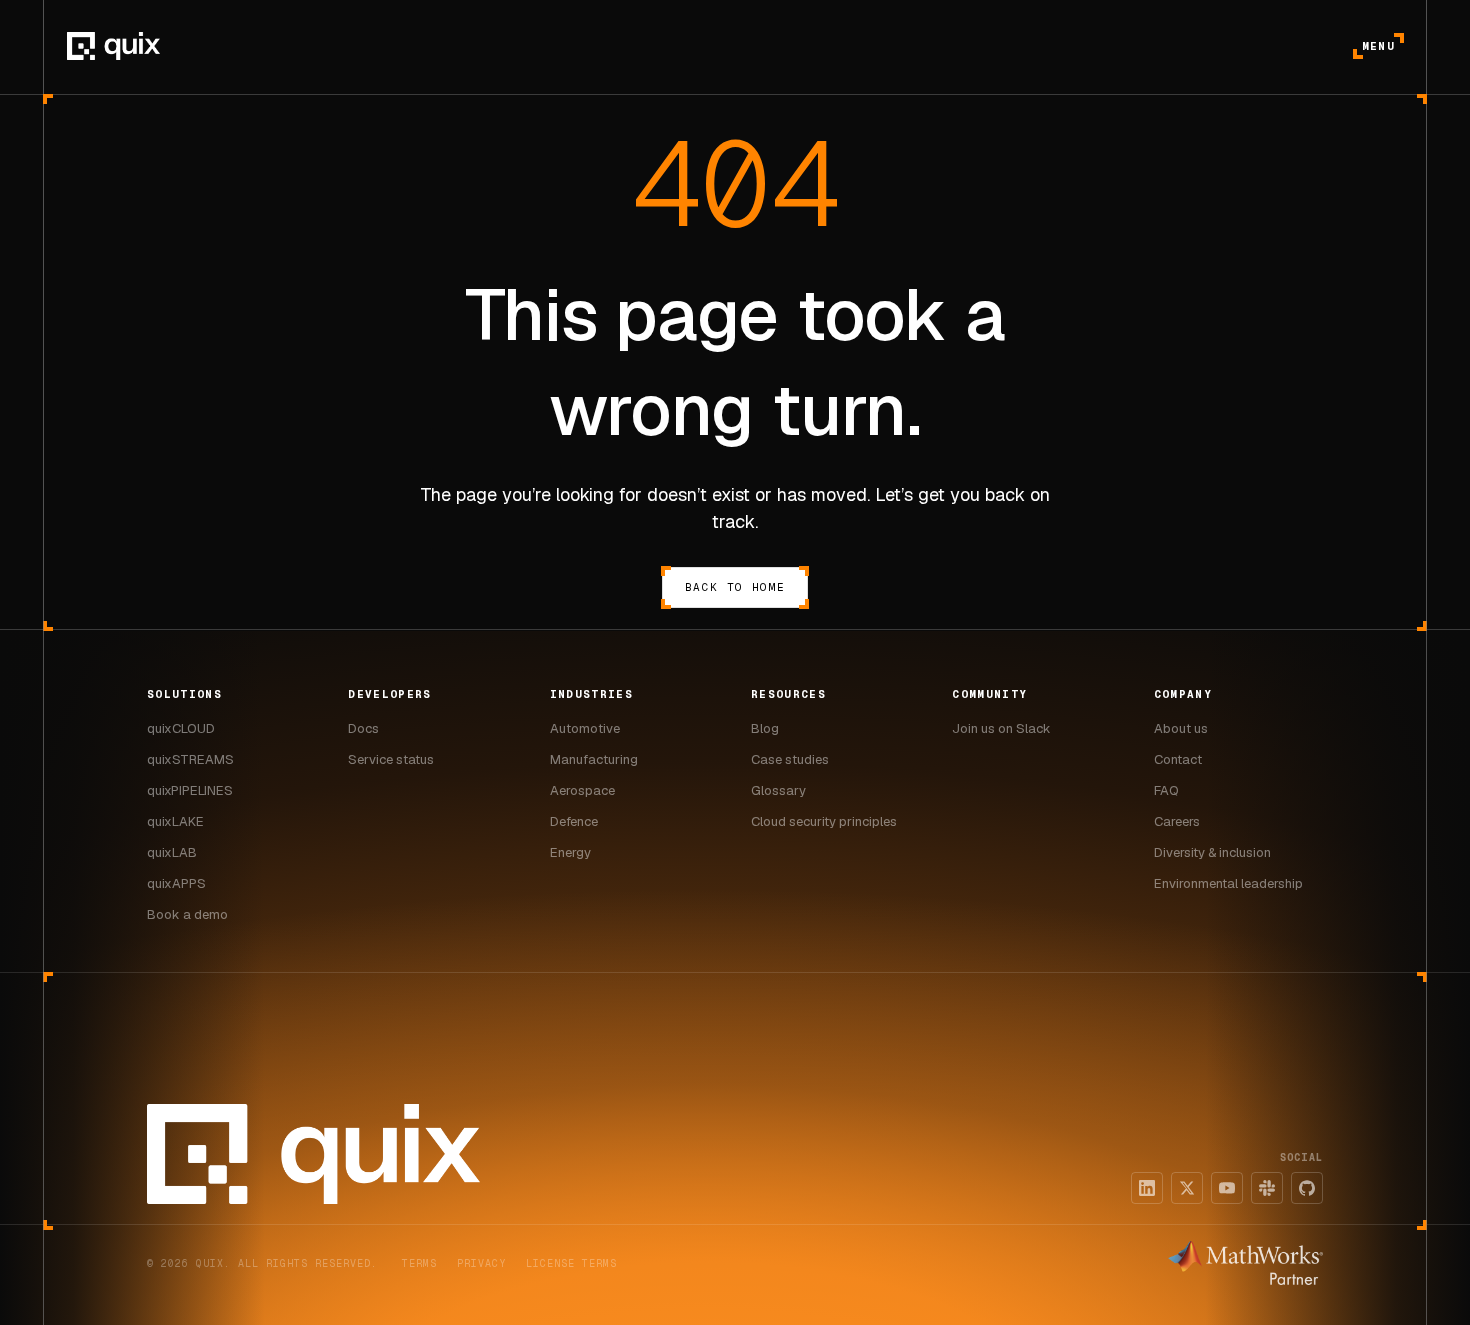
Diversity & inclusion (1212, 852)
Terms (419, 1263)
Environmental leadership (1228, 883)
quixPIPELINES (190, 790)
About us (1181, 728)
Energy (570, 852)
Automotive (585, 728)
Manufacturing (594, 759)
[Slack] (1267, 1188)
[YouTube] (1227, 1188)
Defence (574, 821)
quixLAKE (175, 821)
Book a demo (187, 914)
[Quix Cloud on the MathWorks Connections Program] (1245, 1263)
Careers (1177, 821)
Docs (363, 728)
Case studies (790, 759)
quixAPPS (176, 883)
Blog (765, 728)
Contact (1178, 759)
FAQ (1166, 790)
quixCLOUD (181, 728)
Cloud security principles (824, 821)
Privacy (481, 1263)
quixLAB (172, 852)
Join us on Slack (1001, 728)
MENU (1378, 46)
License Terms (571, 1263)
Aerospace (582, 790)
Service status (391, 759)
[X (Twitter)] (1187, 1188)
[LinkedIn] (1147, 1188)
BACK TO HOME (735, 587)
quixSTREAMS (190, 759)
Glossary (778, 790)
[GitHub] (1307, 1188)
